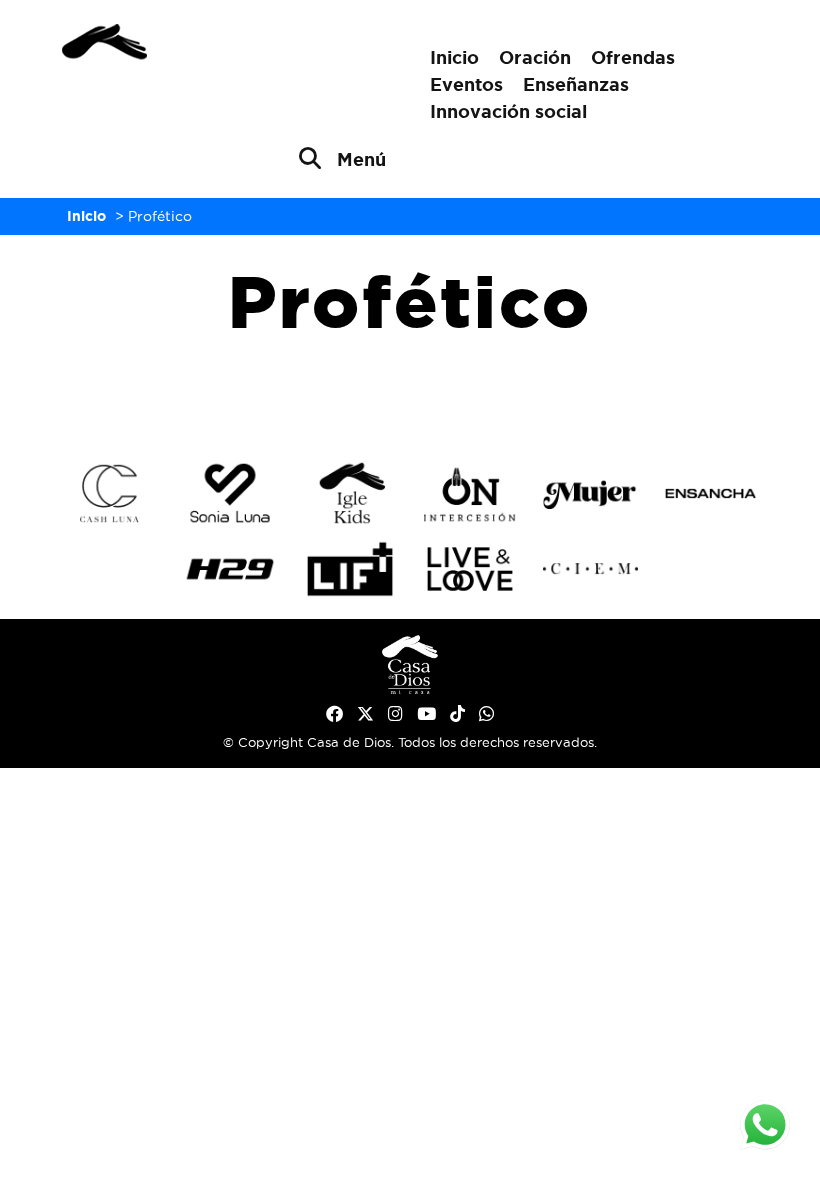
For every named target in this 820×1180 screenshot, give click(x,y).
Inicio (454, 57)
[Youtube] (426, 714)
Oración (535, 57)
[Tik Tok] (457, 714)
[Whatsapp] (486, 714)
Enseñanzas (576, 84)
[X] (365, 714)
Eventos (466, 84)
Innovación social (508, 111)
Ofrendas (633, 57)
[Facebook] (334, 714)
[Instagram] (395, 714)
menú (361, 159)
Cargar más (410, 393)
